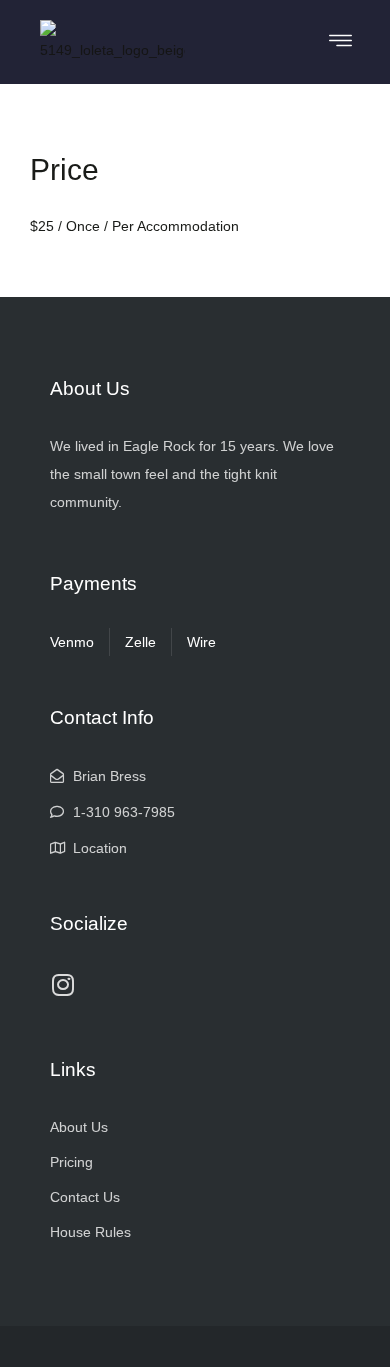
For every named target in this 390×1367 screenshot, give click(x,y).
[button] (340, 41)
